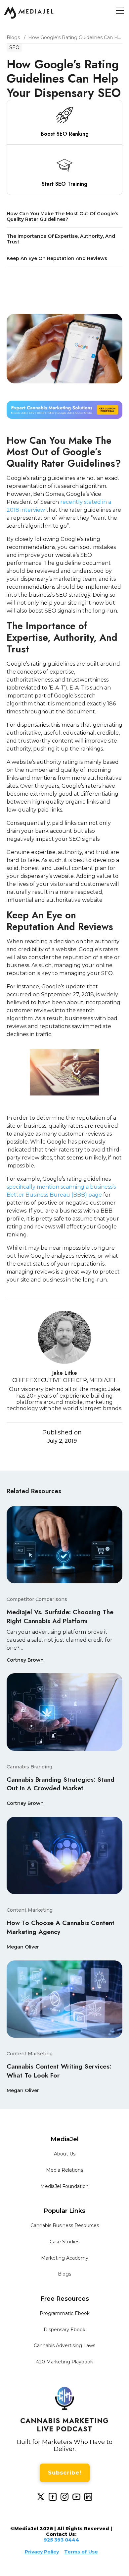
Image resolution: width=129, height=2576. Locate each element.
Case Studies (64, 2242)
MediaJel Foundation (64, 2186)
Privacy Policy (42, 2552)
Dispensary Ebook (64, 2330)
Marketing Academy (65, 2258)
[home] (29, 13)
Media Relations (64, 2170)
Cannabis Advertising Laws (64, 2345)
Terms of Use (81, 2552)
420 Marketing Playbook (64, 2362)
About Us (65, 2154)
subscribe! (65, 2473)
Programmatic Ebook (65, 2313)
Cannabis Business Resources (65, 2225)
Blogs (64, 2274)
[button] (118, 11)
